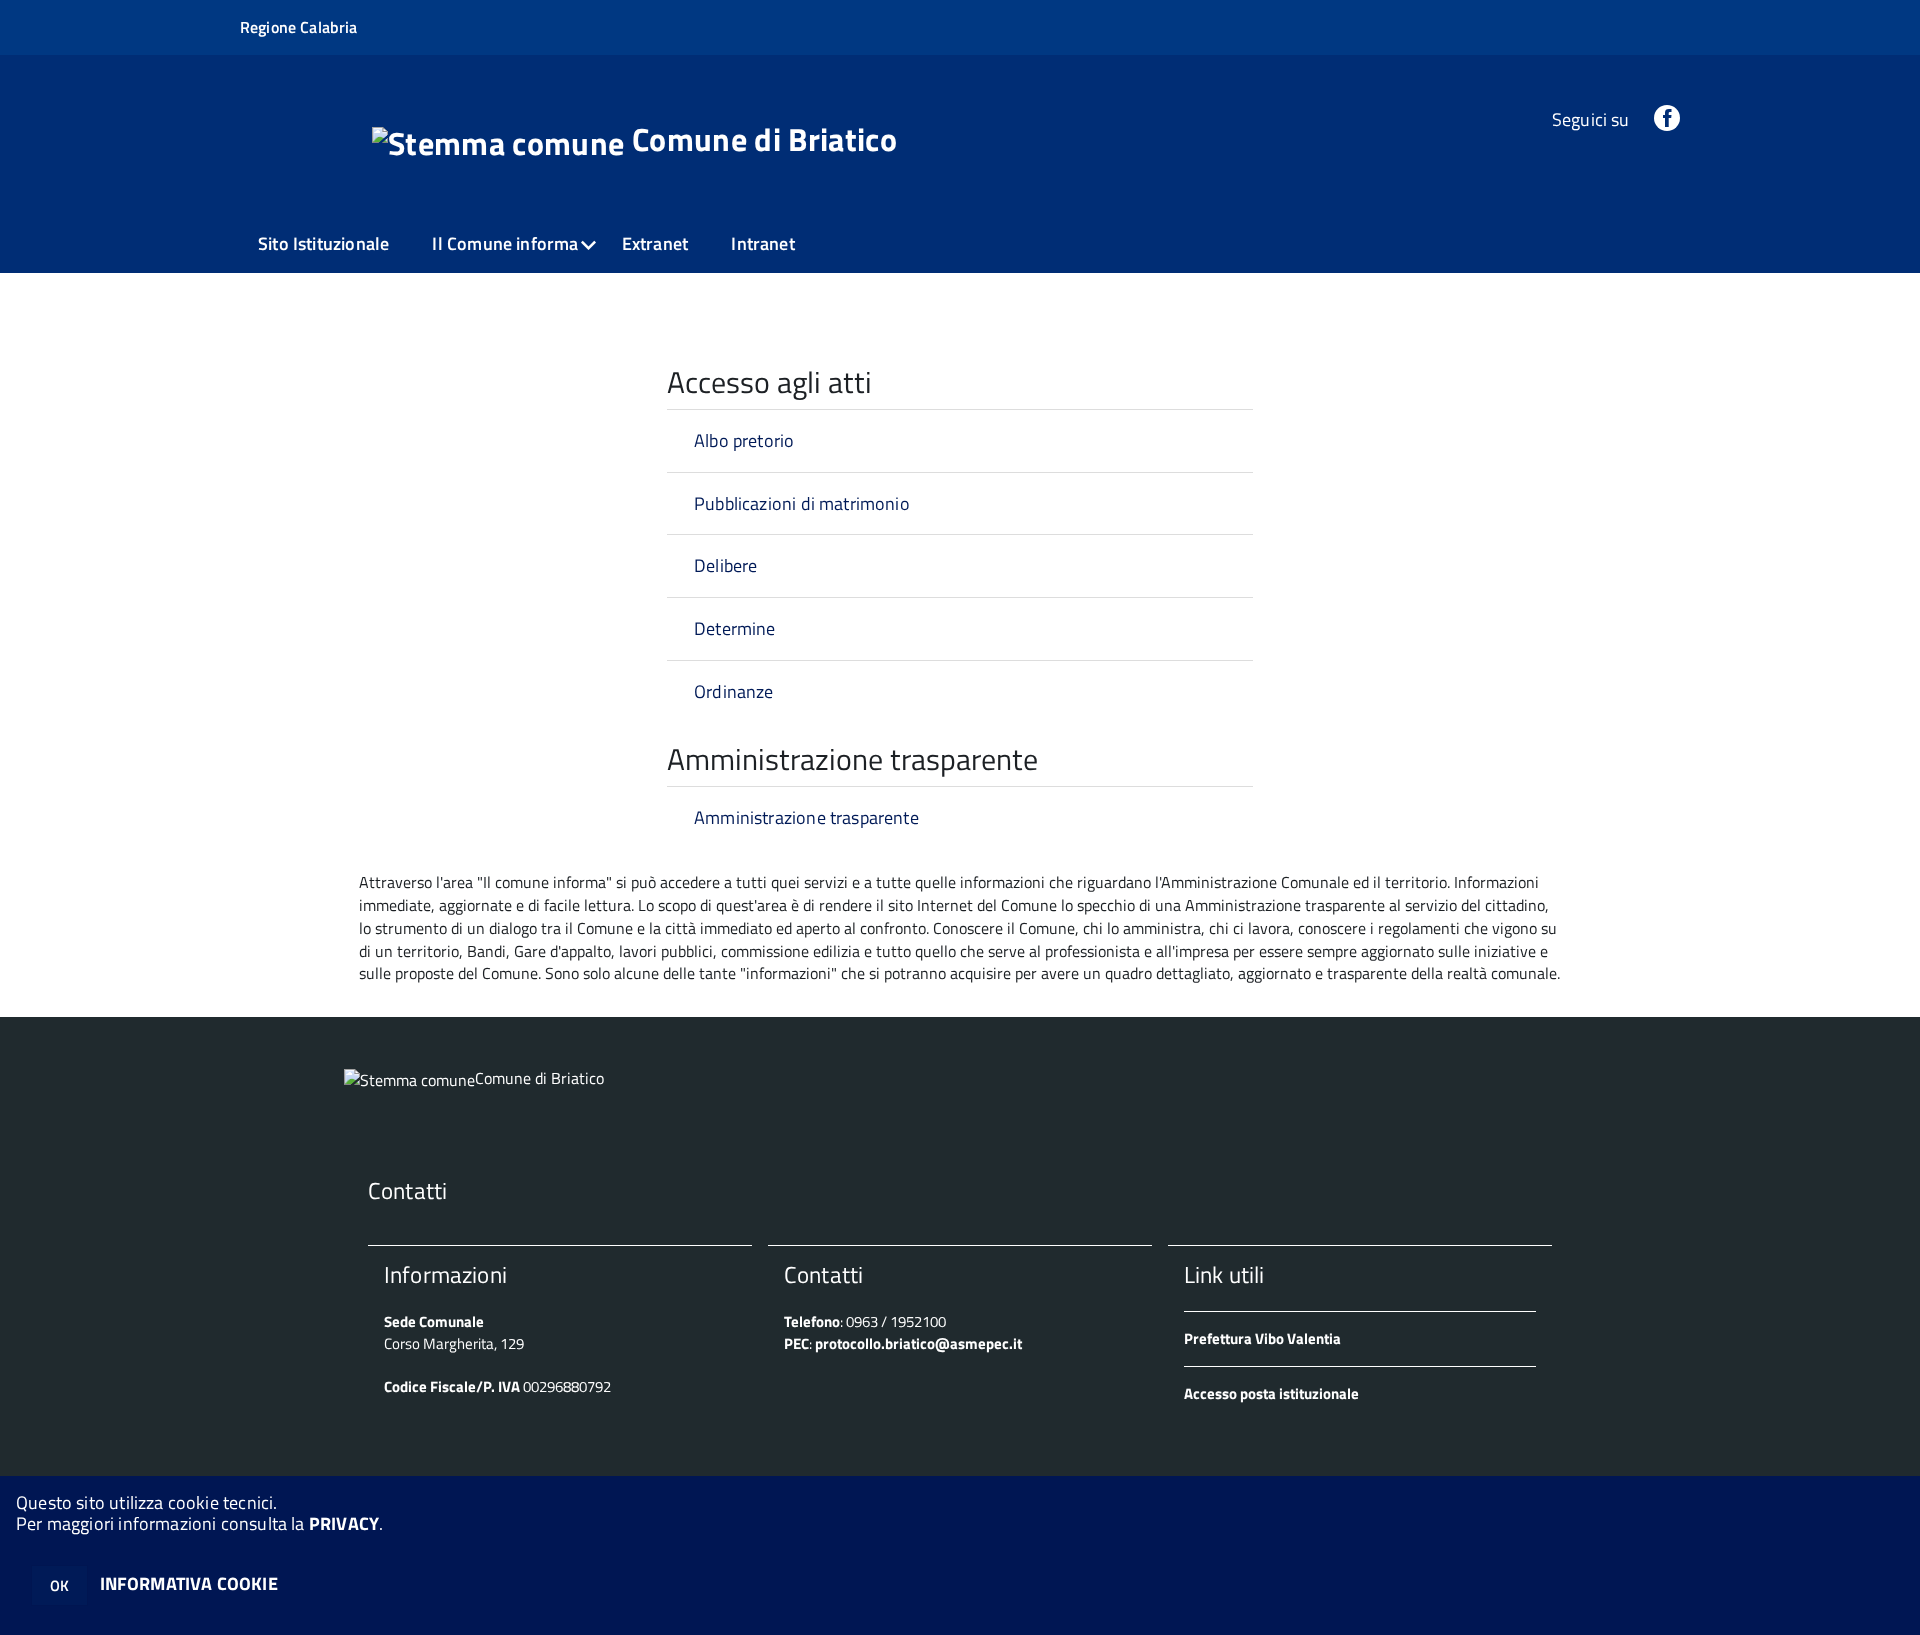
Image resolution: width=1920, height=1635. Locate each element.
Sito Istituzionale (323, 243)
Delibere (725, 565)
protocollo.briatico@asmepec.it (918, 1343)
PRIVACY (344, 1523)
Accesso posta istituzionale (1271, 1393)
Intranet (762, 243)
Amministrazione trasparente (806, 817)
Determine (735, 628)
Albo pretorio (744, 440)
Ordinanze (734, 691)
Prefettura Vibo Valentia (1262, 1338)
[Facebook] (1667, 119)
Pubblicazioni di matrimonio (802, 503)
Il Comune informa (505, 243)
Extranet (655, 243)
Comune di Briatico (764, 139)
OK (59, 1585)
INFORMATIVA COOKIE (189, 1583)
